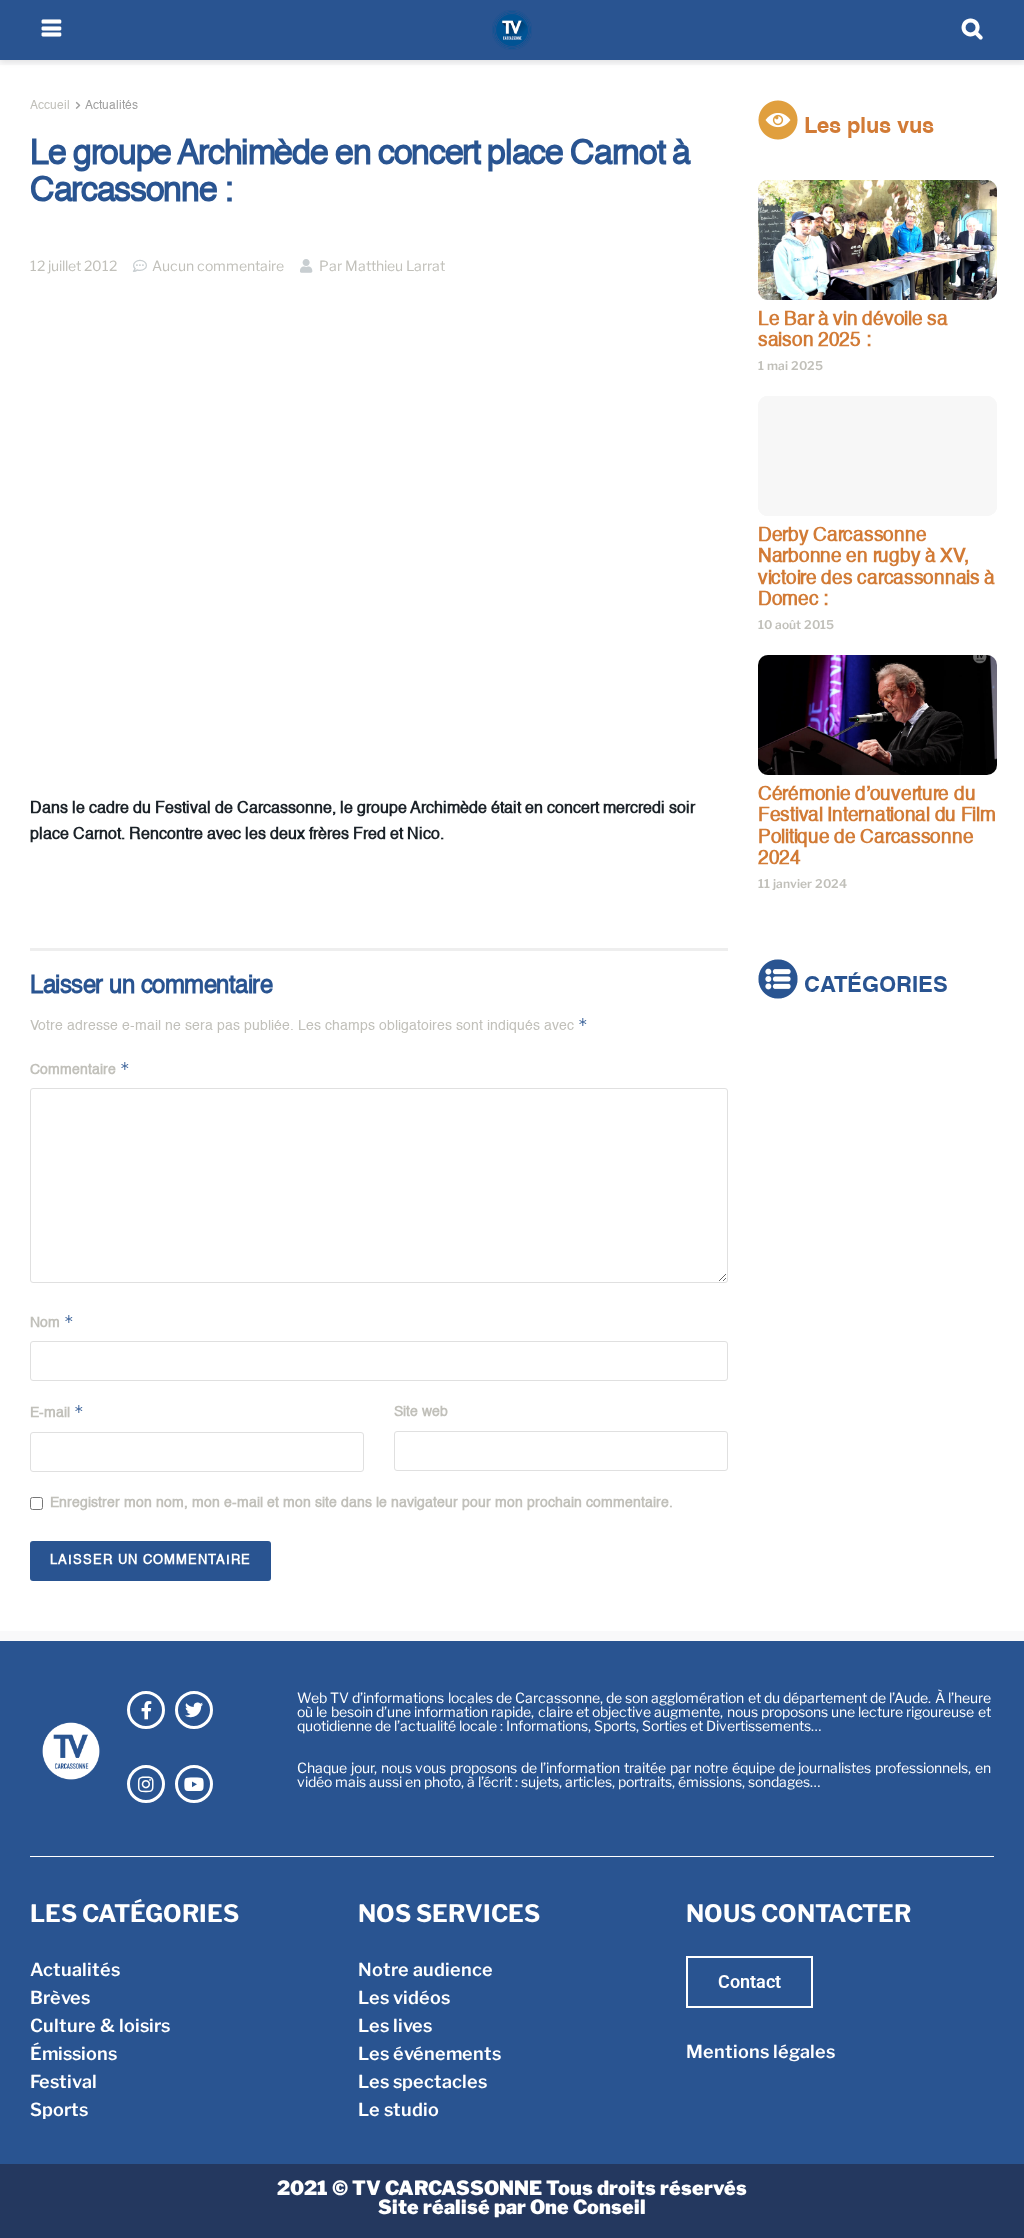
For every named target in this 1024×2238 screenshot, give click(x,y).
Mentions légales (760, 2051)
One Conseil (588, 2207)
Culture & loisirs (828, 1108)
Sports (787, 1192)
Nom (52, 1321)
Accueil (50, 106)
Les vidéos (404, 1997)
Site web (421, 1412)
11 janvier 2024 (802, 883)
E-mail (57, 1411)
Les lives (395, 2025)
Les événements (429, 2053)
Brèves (788, 1080)
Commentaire (80, 1068)
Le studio (398, 2109)
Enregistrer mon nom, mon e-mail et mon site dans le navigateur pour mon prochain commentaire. (361, 1503)
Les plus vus (866, 127)
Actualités (111, 106)
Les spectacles (422, 2081)
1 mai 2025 (790, 365)
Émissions (801, 1136)
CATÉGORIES (873, 987)
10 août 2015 (796, 624)
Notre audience (425, 1969)
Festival (791, 1164)
